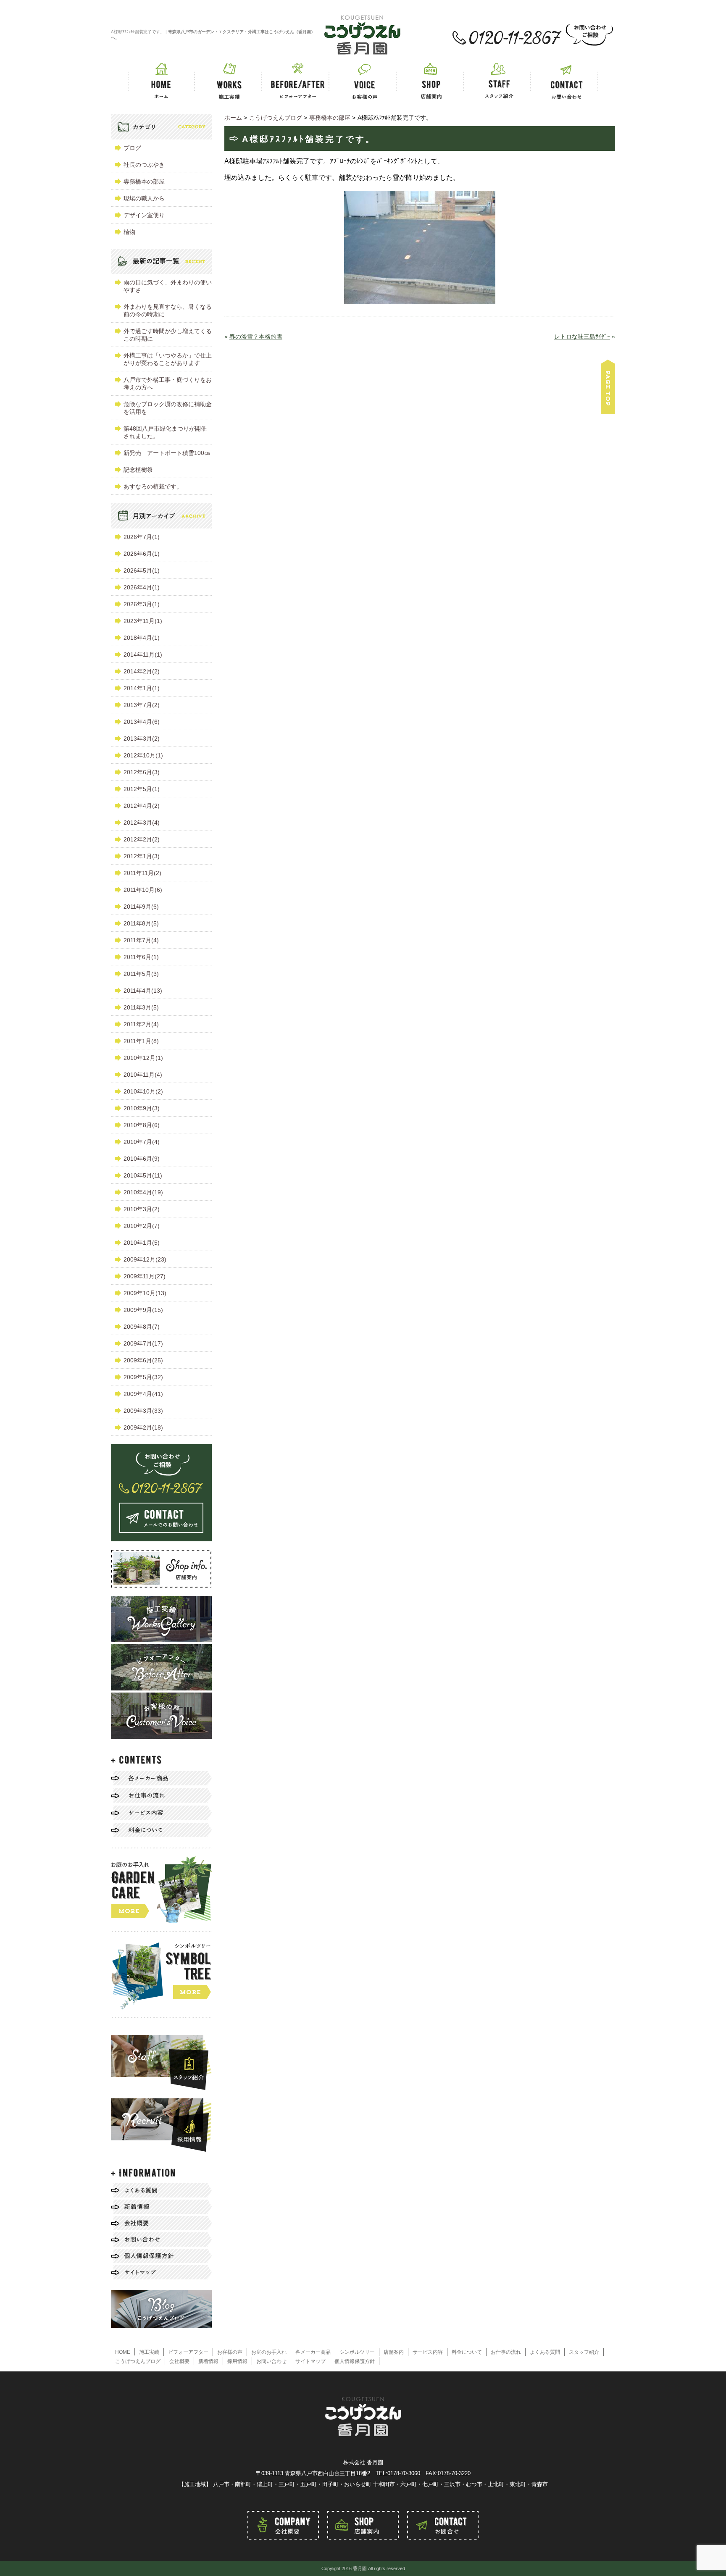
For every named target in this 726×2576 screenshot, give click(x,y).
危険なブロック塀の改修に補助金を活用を (168, 408)
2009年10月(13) (145, 1293)
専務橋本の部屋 (144, 181)
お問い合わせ (271, 2361)
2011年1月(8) (141, 1041)
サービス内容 (428, 2352)
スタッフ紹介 (584, 2352)
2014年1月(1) (142, 688)
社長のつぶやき (144, 165)
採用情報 (237, 2361)
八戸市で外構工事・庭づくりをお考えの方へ (168, 384)
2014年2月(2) (142, 671)
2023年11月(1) (143, 621)
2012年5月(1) (142, 789)
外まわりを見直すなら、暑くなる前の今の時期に (168, 310)
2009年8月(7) (142, 1327)
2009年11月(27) (145, 1276)
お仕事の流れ (506, 2352)
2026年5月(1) (142, 570)
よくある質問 (545, 2352)
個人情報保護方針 (355, 2361)
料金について (467, 2352)
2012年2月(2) (142, 839)
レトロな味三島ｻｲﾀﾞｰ (582, 336)
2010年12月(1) (143, 1058)
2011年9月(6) (141, 907)
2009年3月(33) (143, 1411)
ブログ (132, 148)
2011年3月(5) (141, 1007)
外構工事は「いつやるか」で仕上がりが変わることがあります (168, 359)
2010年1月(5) (142, 1243)
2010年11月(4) (143, 1075)
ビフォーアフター (188, 2352)
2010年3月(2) (142, 1209)
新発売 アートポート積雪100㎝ (167, 453)
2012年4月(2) (142, 806)
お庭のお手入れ (269, 2352)
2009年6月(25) (143, 1360)
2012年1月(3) (142, 856)
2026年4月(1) (142, 587)
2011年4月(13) (143, 991)
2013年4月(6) (142, 722)
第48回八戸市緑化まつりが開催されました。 (165, 432)
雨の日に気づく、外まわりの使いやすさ (168, 286)
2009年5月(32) (143, 1377)
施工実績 (149, 2352)
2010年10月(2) (143, 1091)
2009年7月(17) (143, 1343)
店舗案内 (394, 2352)
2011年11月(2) (142, 873)
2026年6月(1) (142, 554)
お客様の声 (230, 2352)
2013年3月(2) (142, 739)
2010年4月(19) (143, 1192)
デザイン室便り (144, 215)
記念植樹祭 (138, 470)
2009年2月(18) (143, 1427)
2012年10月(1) (143, 755)
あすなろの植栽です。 (153, 486)
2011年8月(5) (141, 923)
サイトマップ (310, 2361)
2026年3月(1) (142, 604)
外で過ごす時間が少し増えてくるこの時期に (168, 335)
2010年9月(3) (142, 1108)
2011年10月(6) (143, 890)
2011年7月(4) (141, 940)
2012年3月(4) (142, 823)
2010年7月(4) (142, 1142)
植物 (129, 232)
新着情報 (208, 2361)
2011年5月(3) (141, 974)
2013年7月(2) (142, 705)
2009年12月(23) (145, 1259)
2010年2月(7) (142, 1226)
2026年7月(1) (142, 537)
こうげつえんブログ (138, 2361)
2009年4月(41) (143, 1394)
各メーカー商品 (313, 2352)
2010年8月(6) (142, 1125)
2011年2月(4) (141, 1024)
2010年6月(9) (142, 1159)
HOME (123, 2352)
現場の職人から (144, 198)
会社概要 (179, 2361)
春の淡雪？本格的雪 (256, 336)
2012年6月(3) (142, 772)
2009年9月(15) (143, 1310)
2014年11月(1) (143, 655)
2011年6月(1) (141, 957)
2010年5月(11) (143, 1175)
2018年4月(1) (142, 638)
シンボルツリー (357, 2352)
